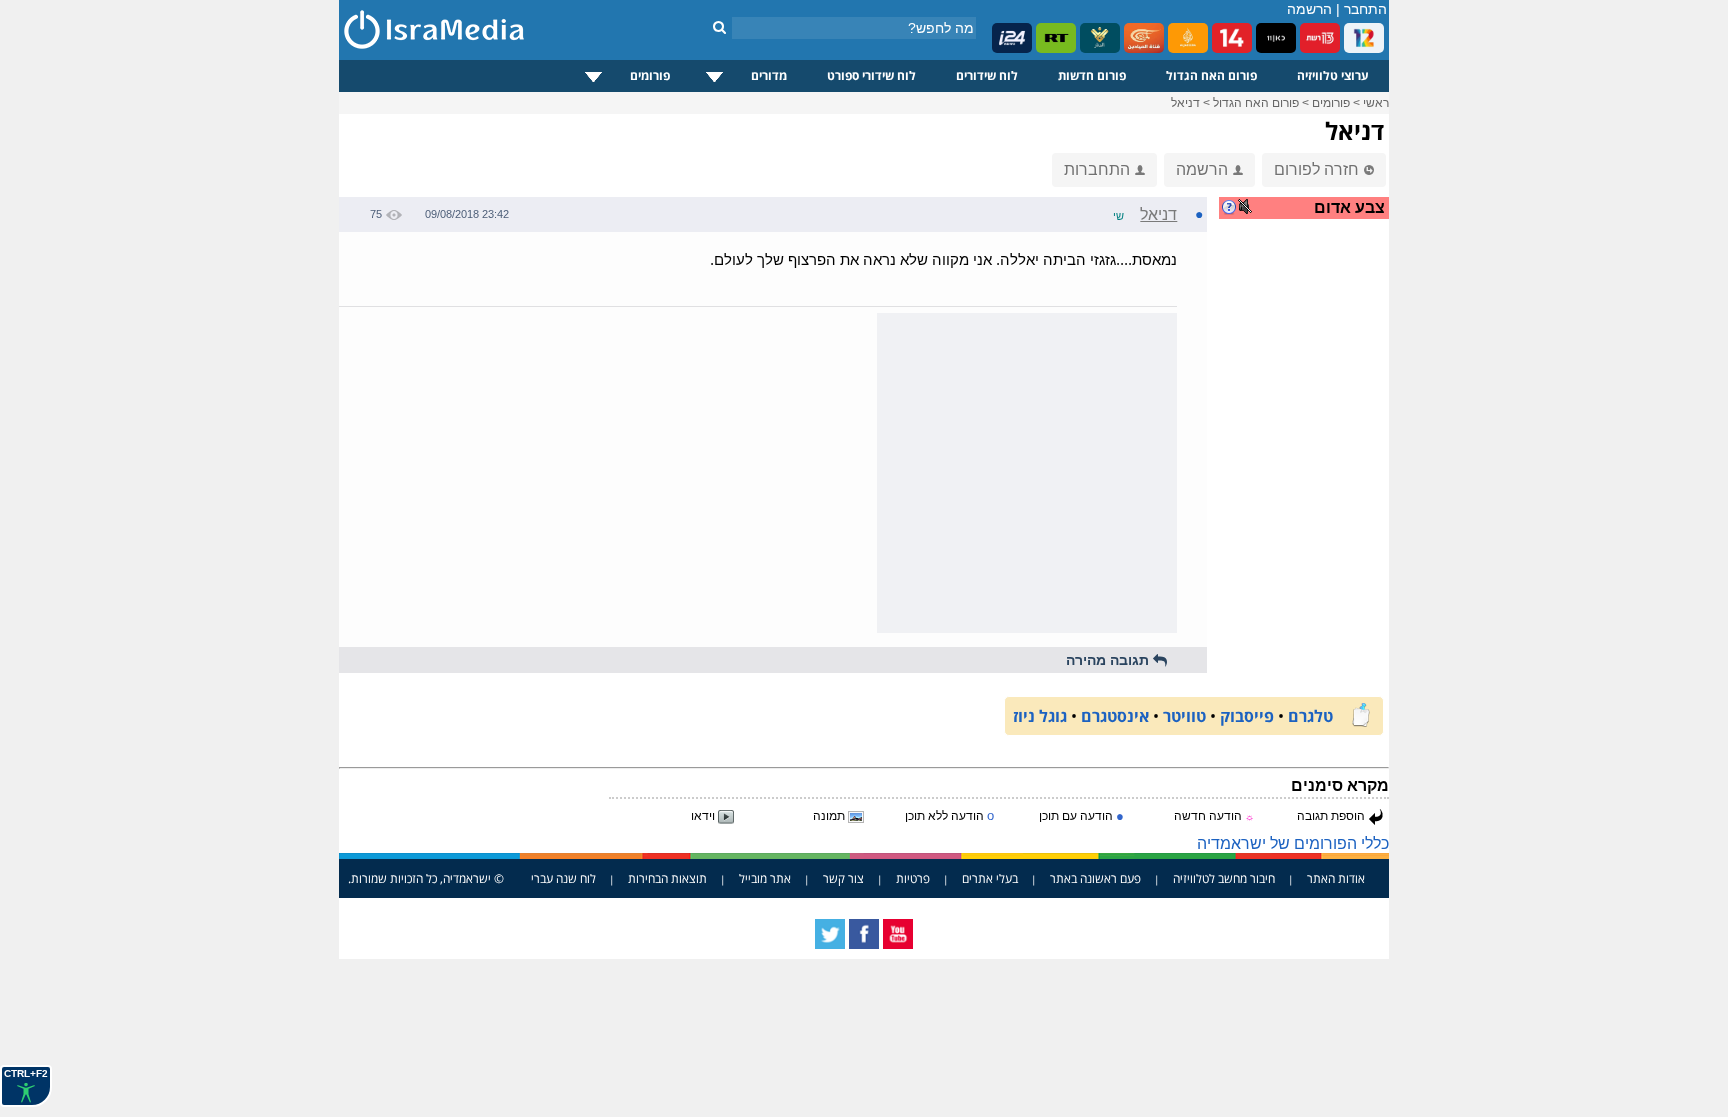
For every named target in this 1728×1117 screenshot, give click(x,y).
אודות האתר (1336, 878)
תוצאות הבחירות (667, 878)
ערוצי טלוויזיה (1333, 75)
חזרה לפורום (1316, 169)
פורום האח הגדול (1211, 75)
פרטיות (913, 878)
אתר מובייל (765, 878)
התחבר (1365, 9)
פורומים (650, 75)
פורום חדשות (1092, 75)
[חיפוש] (719, 27)
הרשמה (1309, 9)
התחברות (1097, 169)
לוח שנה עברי (563, 878)
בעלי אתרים (990, 878)
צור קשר (843, 878)
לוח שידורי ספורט (871, 75)
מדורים (769, 75)
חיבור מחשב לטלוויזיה (1224, 878)
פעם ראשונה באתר (1095, 878)
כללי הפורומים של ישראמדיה (1293, 843)
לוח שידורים (987, 75)
